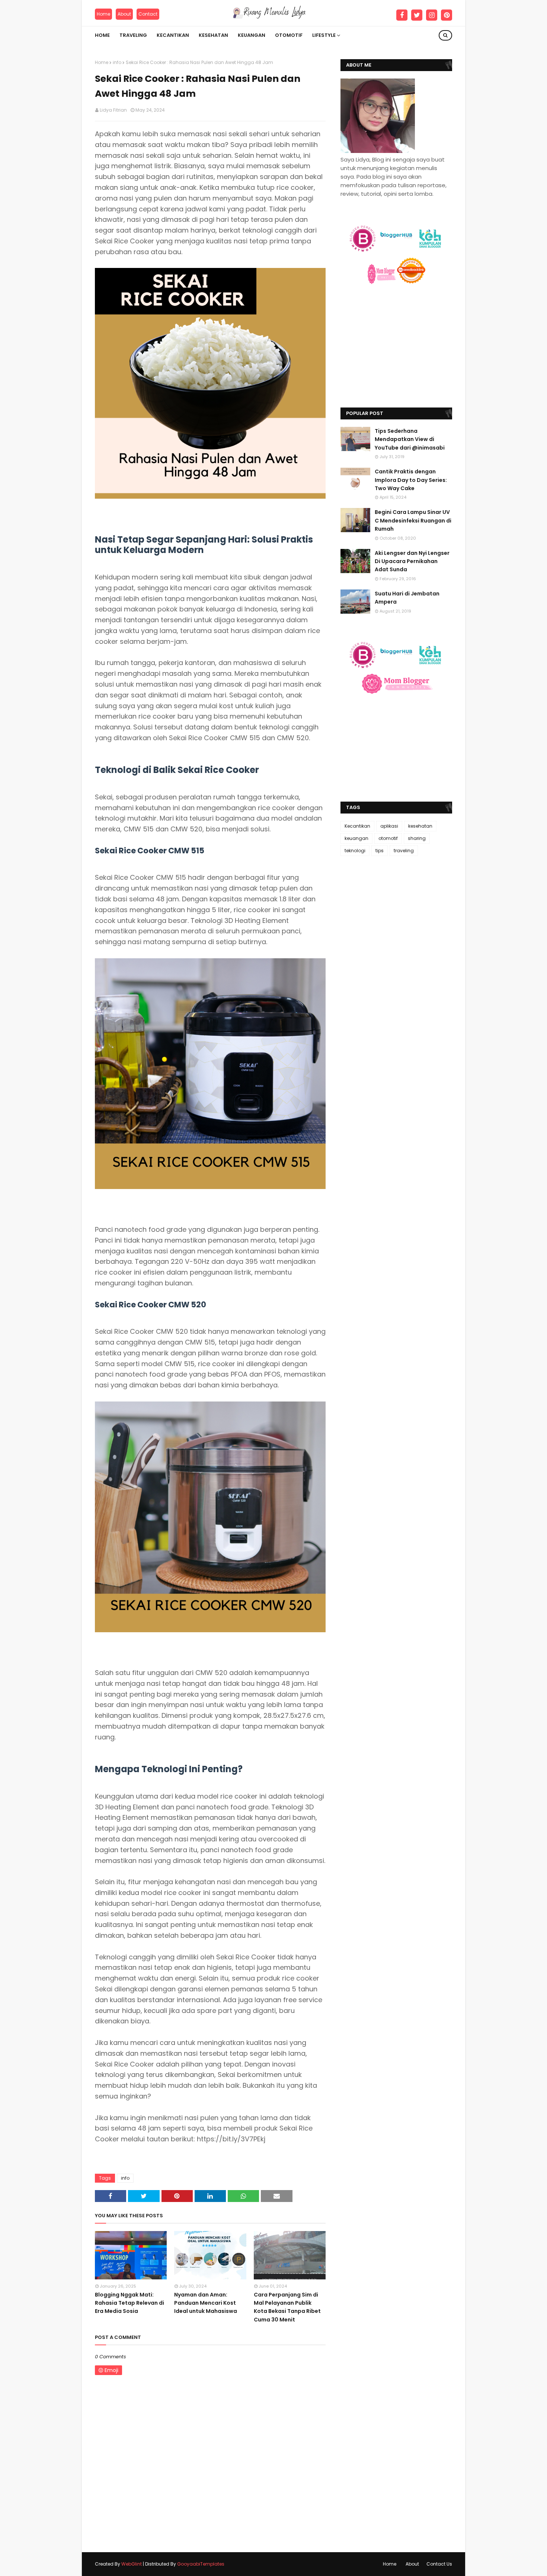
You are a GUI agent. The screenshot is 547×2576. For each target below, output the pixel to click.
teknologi (355, 851)
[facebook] (402, 15)
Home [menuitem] (102, 35)
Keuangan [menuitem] (252, 35)
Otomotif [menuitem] (289, 35)
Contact (148, 14)
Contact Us (439, 2564)
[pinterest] (447, 15)
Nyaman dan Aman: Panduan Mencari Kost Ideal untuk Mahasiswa (206, 2303)
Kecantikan (357, 826)
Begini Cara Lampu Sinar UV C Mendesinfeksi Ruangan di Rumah (413, 520)
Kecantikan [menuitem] (173, 35)
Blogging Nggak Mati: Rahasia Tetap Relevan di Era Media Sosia (129, 2303)
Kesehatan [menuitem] (213, 35)
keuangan (356, 838)
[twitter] (417, 15)
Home (103, 14)
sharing (417, 838)
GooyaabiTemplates (201, 2564)
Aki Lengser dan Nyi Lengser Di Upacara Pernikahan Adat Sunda (412, 561)
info (117, 62)
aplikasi (389, 826)
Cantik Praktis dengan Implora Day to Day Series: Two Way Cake (411, 480)
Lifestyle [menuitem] (324, 35)
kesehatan (420, 826)
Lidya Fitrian (113, 110)
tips (380, 851)
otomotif (388, 838)
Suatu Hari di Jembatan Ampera (407, 598)
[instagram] (432, 15)
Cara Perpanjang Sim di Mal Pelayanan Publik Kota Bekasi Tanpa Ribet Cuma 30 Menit (287, 2307)
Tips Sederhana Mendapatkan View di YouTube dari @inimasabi (410, 439)
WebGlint (132, 2564)
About (124, 14)
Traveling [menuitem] (133, 35)
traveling (404, 851)
